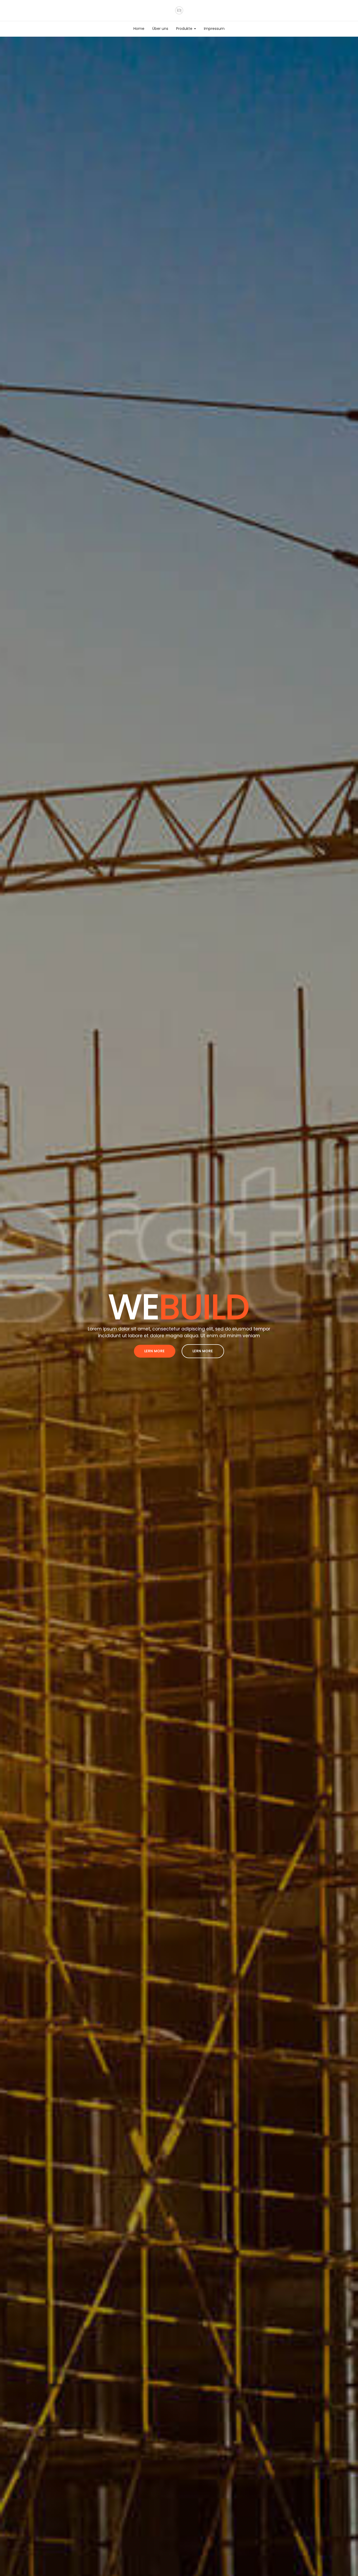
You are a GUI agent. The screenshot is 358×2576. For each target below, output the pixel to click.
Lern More (155, 1351)
